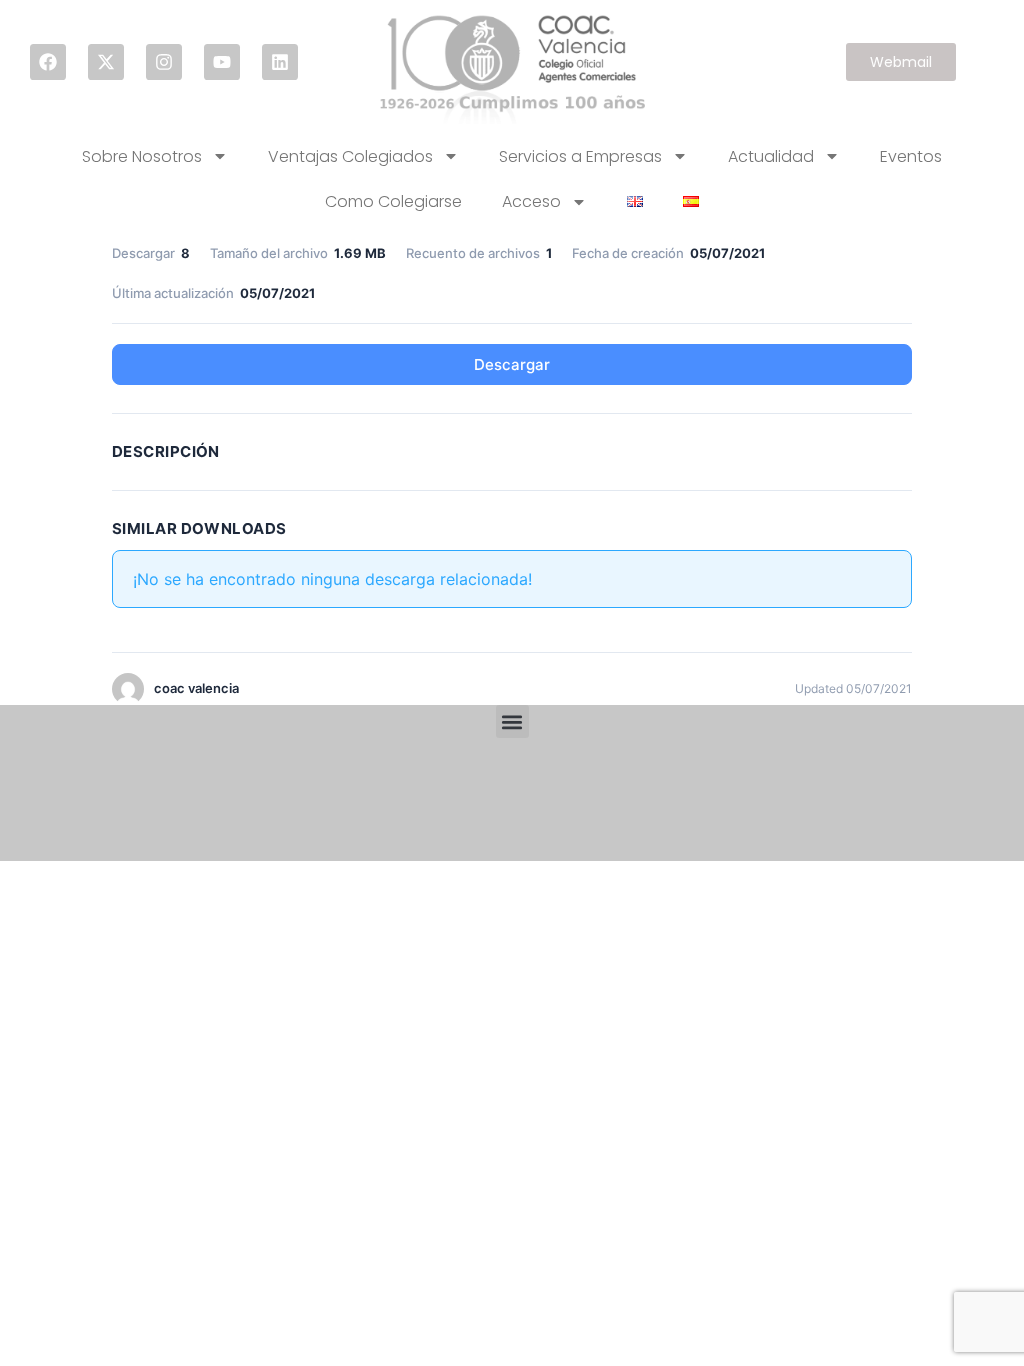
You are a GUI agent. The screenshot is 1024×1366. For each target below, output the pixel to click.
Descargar (512, 364)
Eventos (911, 156)
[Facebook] (48, 62)
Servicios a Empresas (580, 156)
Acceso (531, 201)
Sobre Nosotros (142, 156)
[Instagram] (164, 62)
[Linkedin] (280, 62)
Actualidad (771, 156)
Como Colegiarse (393, 201)
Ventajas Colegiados (350, 156)
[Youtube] (222, 62)
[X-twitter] (106, 62)
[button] (512, 721)
